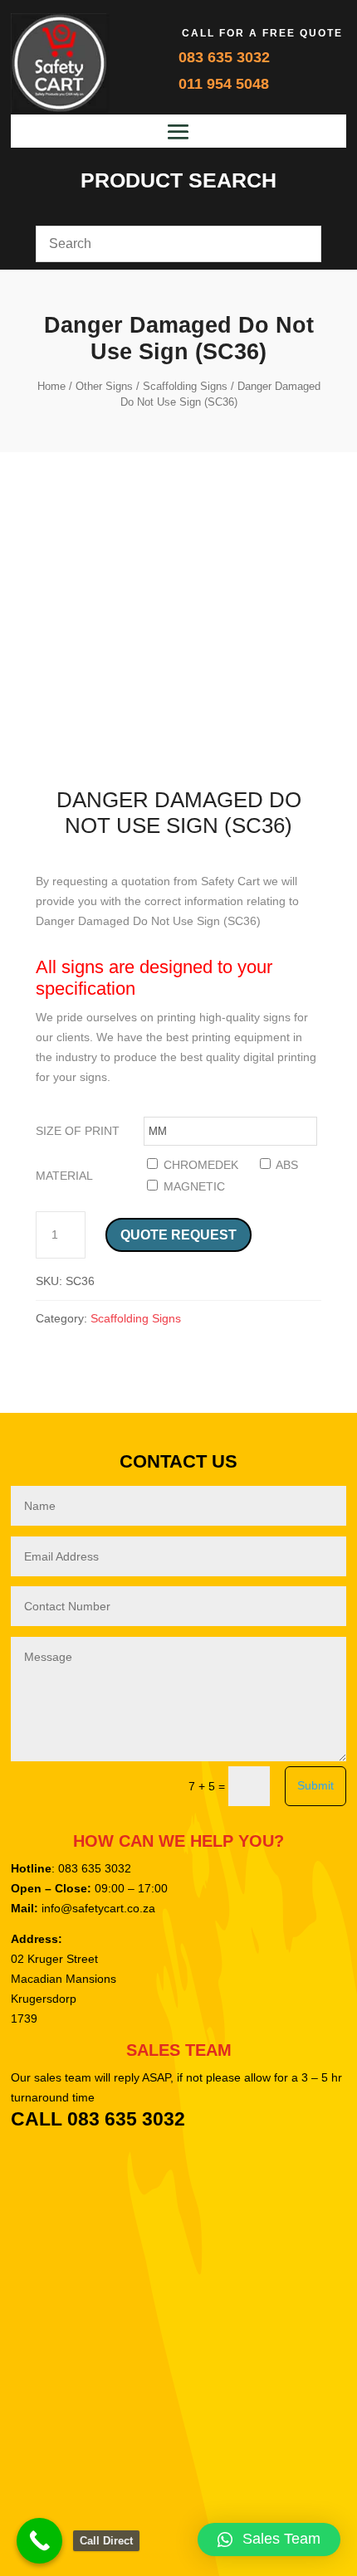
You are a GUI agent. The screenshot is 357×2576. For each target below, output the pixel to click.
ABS (286, 1165)
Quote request (178, 1235)
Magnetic (193, 1186)
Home (51, 386)
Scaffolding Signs (185, 386)
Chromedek (199, 1165)
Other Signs (104, 386)
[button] (269, 2539)
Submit (315, 1785)
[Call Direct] (39, 2541)
